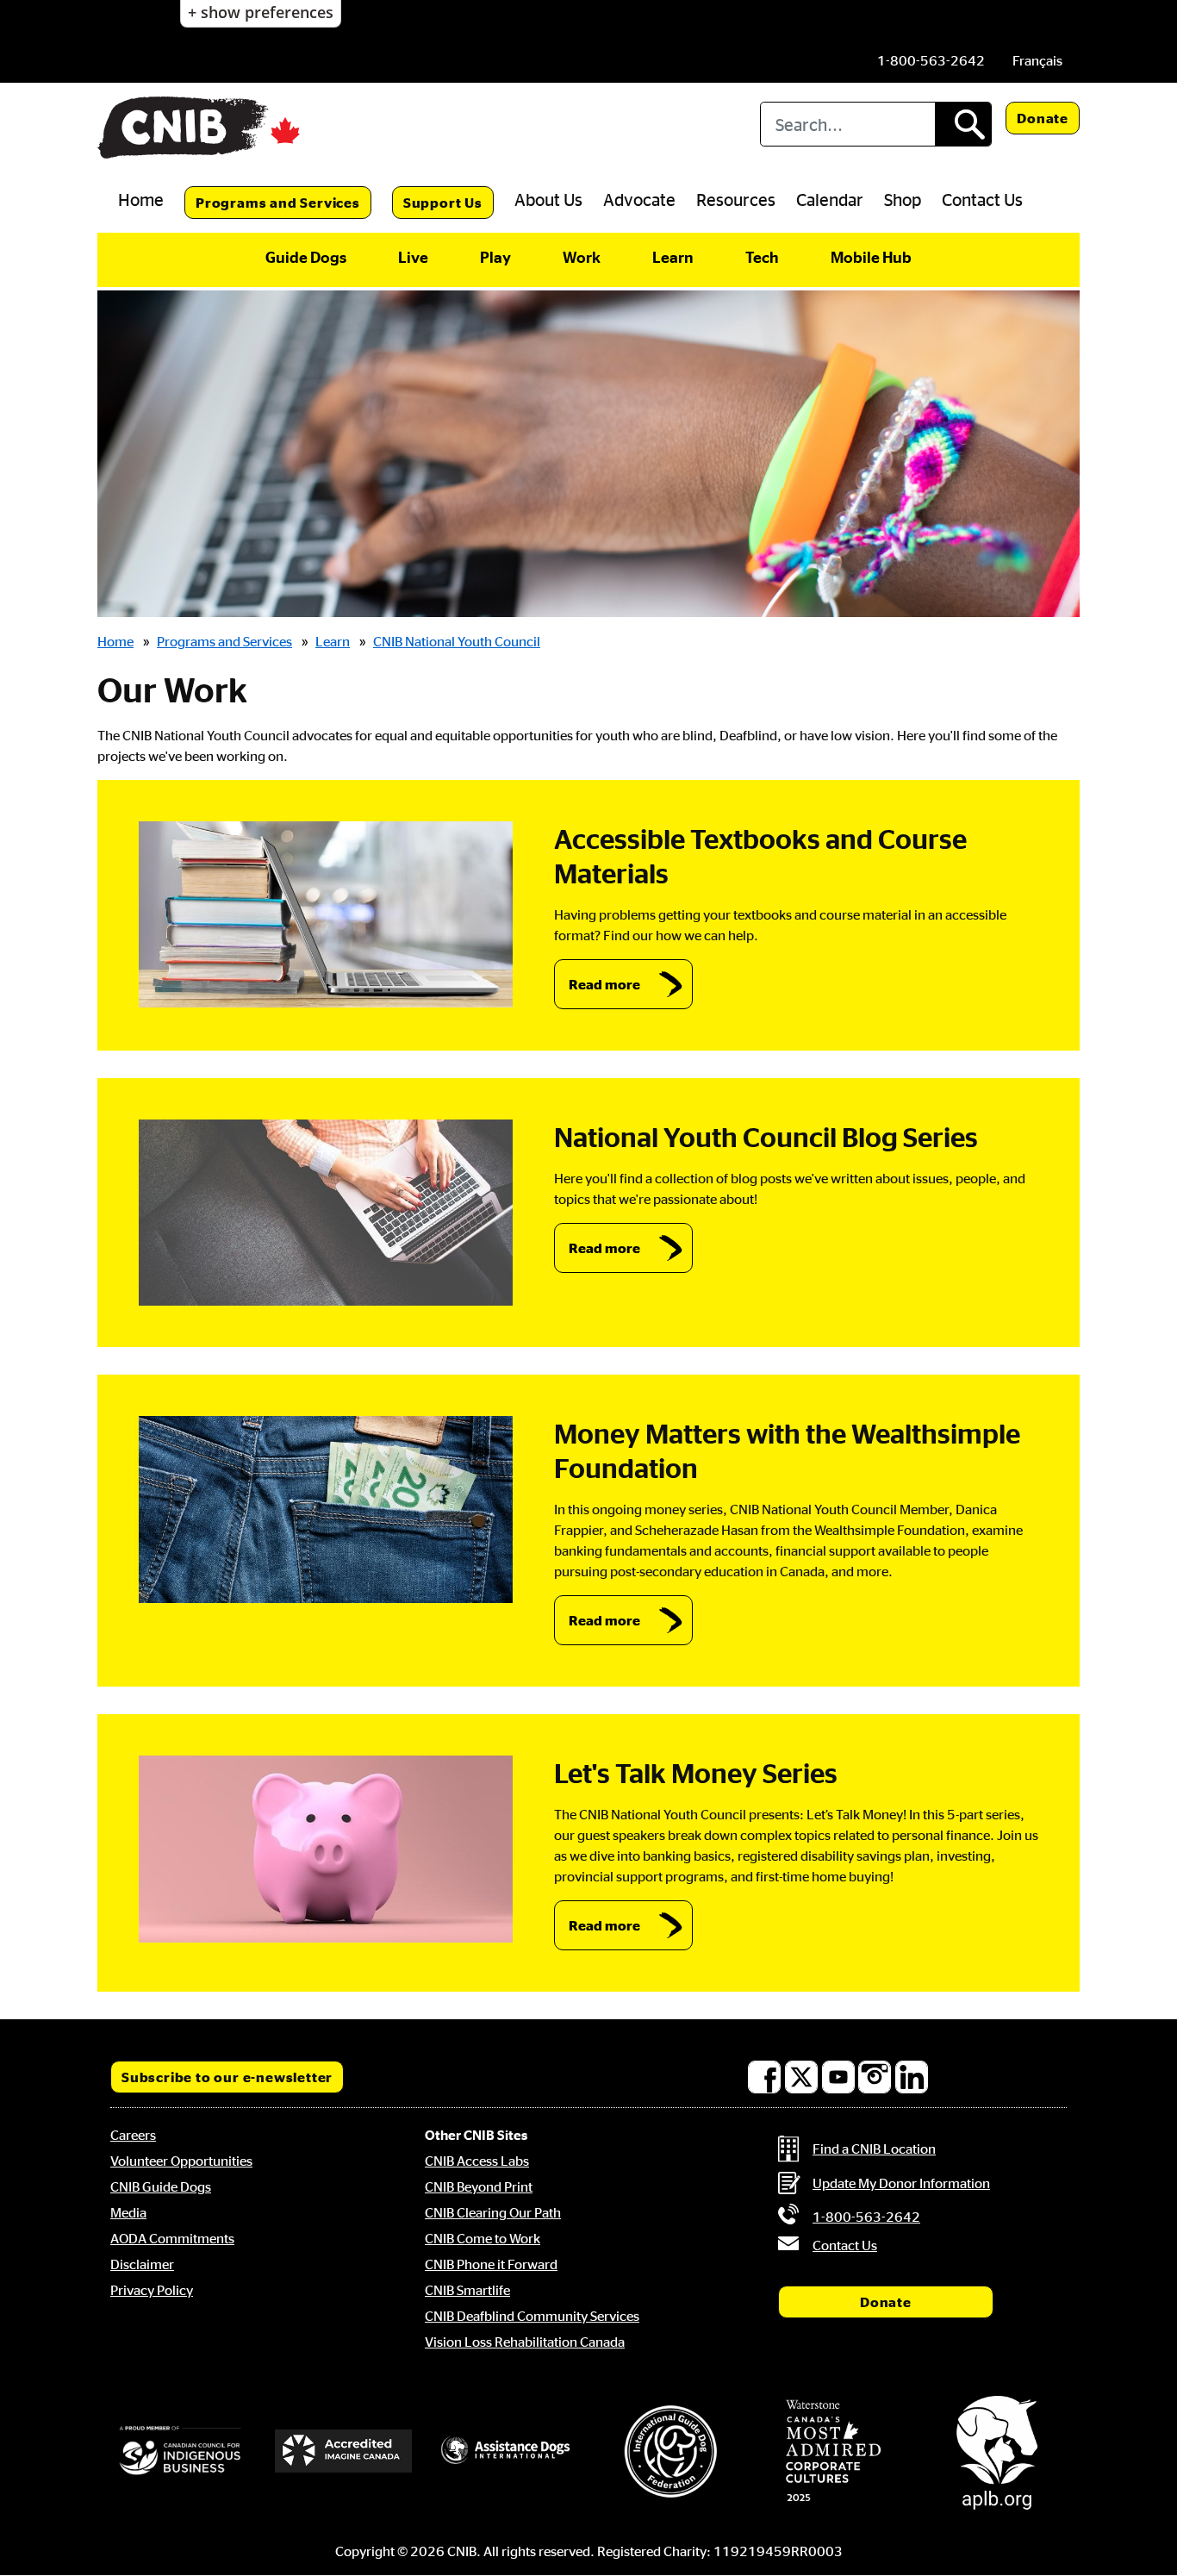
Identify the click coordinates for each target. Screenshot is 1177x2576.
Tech (762, 257)
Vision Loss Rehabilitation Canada (525, 2342)
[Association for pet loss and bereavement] (997, 2451)
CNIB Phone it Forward (491, 2264)
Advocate (639, 199)
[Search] (963, 124)
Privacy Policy (152, 2290)
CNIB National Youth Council (457, 641)
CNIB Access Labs (477, 2161)
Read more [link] (604, 984)
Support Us (443, 203)
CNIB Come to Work (483, 2238)
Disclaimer (142, 2264)
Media (128, 2212)
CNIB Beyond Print (479, 2186)
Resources (736, 199)
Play (495, 257)
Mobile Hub (871, 257)
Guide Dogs (306, 257)
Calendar (830, 199)
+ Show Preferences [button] (261, 12)
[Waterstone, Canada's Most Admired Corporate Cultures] (834, 2451)
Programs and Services (278, 203)
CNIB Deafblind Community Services (532, 2316)
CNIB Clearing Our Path (493, 2212)
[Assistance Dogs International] (507, 2451)
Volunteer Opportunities (181, 2161)
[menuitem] (1037, 60)
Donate (1043, 118)
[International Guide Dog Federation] (670, 2451)
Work (582, 257)
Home (141, 199)
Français (1037, 60)
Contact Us (982, 199)
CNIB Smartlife (467, 2290)
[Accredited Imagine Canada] (344, 2451)
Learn (673, 257)
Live (413, 257)
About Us (548, 199)
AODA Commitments (172, 2238)
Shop (903, 199)
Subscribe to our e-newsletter (227, 2077)
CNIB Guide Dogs (161, 2186)
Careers (133, 2135)
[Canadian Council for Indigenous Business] (180, 2451)
